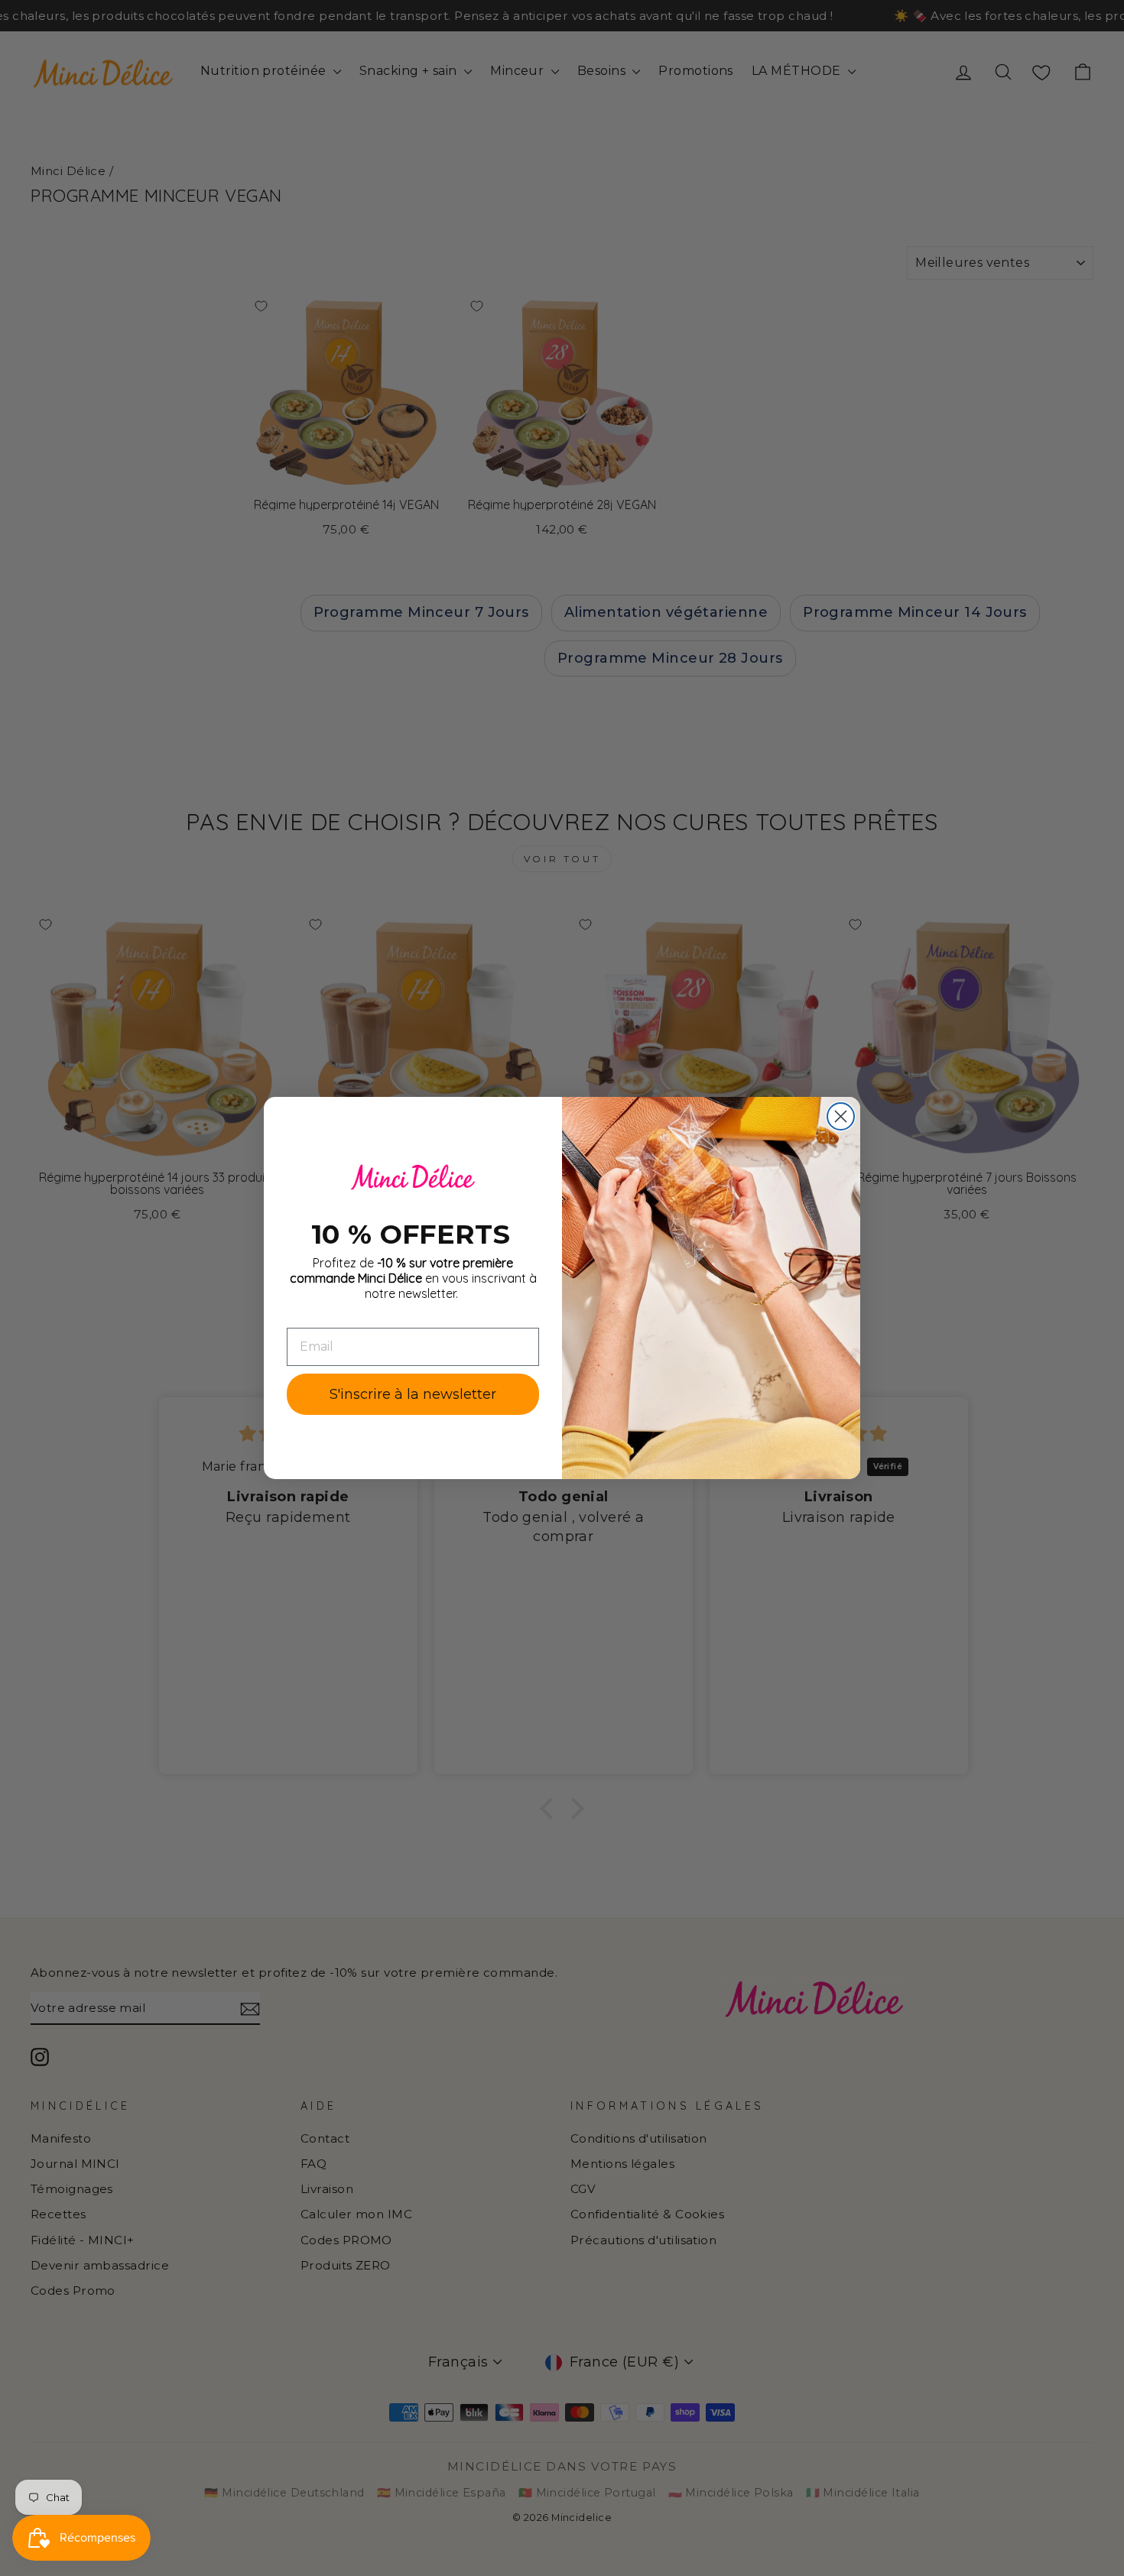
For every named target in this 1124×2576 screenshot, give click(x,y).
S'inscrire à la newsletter (413, 1394)
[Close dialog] (841, 1116)
